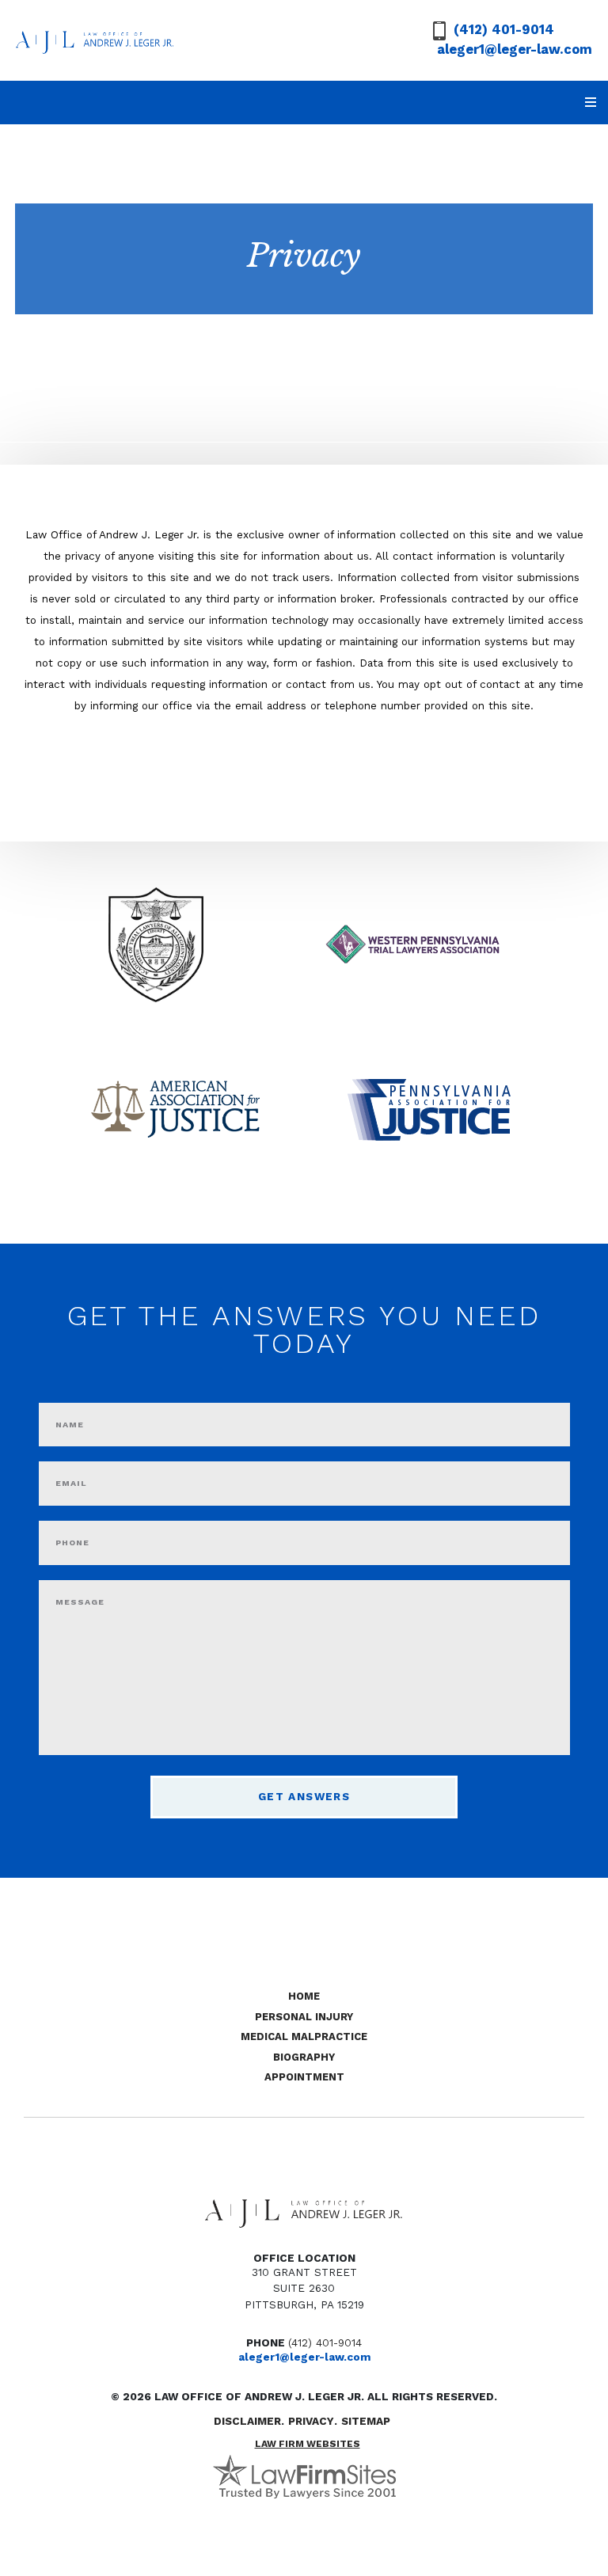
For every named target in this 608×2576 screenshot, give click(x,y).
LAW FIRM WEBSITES (308, 2444)
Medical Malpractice (304, 2036)
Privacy (311, 2421)
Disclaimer (247, 2421)
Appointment (304, 2077)
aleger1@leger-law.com (515, 49)
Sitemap (366, 2421)
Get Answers (304, 1796)
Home (304, 1996)
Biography (304, 2057)
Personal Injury (304, 2017)
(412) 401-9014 (504, 30)
